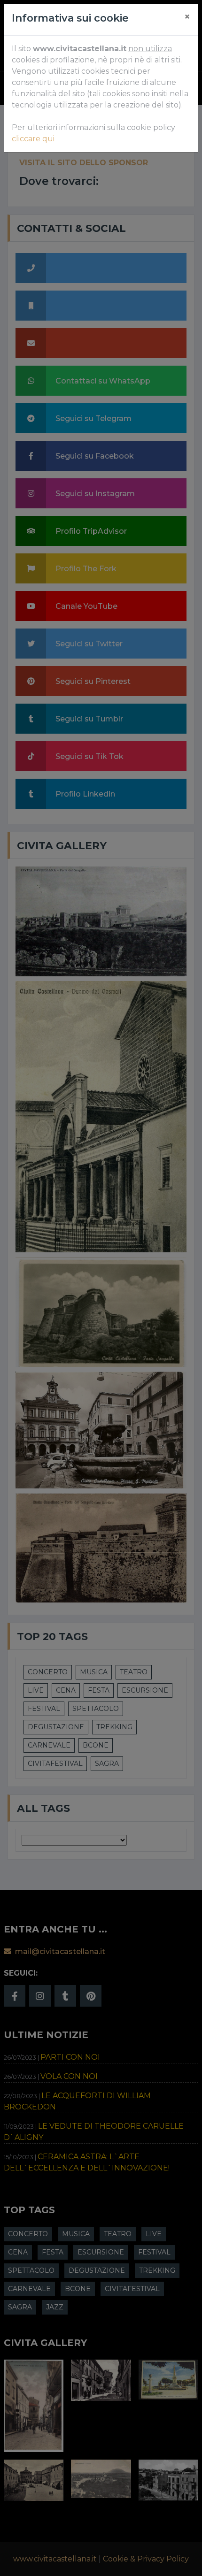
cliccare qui (33, 139)
